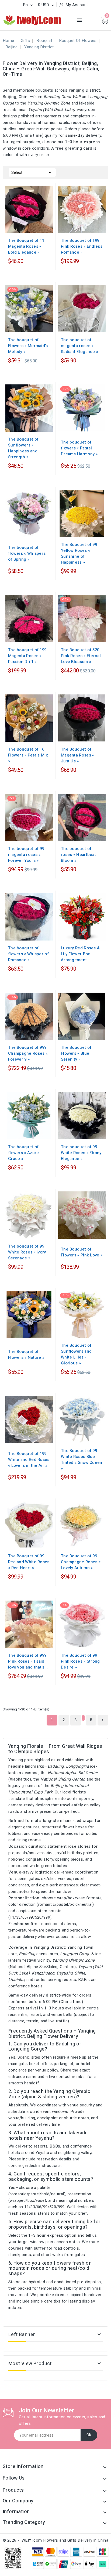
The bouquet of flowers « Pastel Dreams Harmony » (79, 448)
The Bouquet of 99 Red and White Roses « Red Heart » (29, 1562)
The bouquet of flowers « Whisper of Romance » (28, 954)
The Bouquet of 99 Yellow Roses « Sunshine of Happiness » (79, 553)
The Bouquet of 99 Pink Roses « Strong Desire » (80, 1661)
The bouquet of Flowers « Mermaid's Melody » (28, 346)
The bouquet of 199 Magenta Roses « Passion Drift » (27, 656)
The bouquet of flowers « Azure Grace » (24, 1153)
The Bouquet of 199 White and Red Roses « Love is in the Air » (29, 1460)
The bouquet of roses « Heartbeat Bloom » (78, 855)
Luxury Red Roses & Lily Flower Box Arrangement (80, 954)
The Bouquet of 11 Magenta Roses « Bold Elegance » (26, 246)
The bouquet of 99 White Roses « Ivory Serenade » (27, 1252)
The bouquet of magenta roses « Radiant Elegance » (79, 346)
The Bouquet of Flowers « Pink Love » (82, 1252)
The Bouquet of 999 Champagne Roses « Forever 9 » (28, 1053)
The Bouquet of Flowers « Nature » (26, 1354)
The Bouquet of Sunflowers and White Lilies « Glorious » (76, 1354)
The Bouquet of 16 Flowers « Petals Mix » (28, 755)
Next (103, 1720)
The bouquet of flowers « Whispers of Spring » (27, 553)
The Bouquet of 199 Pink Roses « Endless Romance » (82, 246)
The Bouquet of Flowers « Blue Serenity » (76, 1053)
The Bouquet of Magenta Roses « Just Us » (78, 755)
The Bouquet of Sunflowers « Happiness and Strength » (23, 448)
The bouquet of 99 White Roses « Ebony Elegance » (81, 1153)
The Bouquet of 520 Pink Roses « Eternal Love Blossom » (81, 656)
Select (32, 172)
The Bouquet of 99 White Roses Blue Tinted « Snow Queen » (82, 1460)
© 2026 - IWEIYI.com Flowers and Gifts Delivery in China (55, 2540)
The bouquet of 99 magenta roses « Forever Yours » (26, 855)
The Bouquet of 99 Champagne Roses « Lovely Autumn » (81, 1562)
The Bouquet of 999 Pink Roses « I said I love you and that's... (28, 1661)
